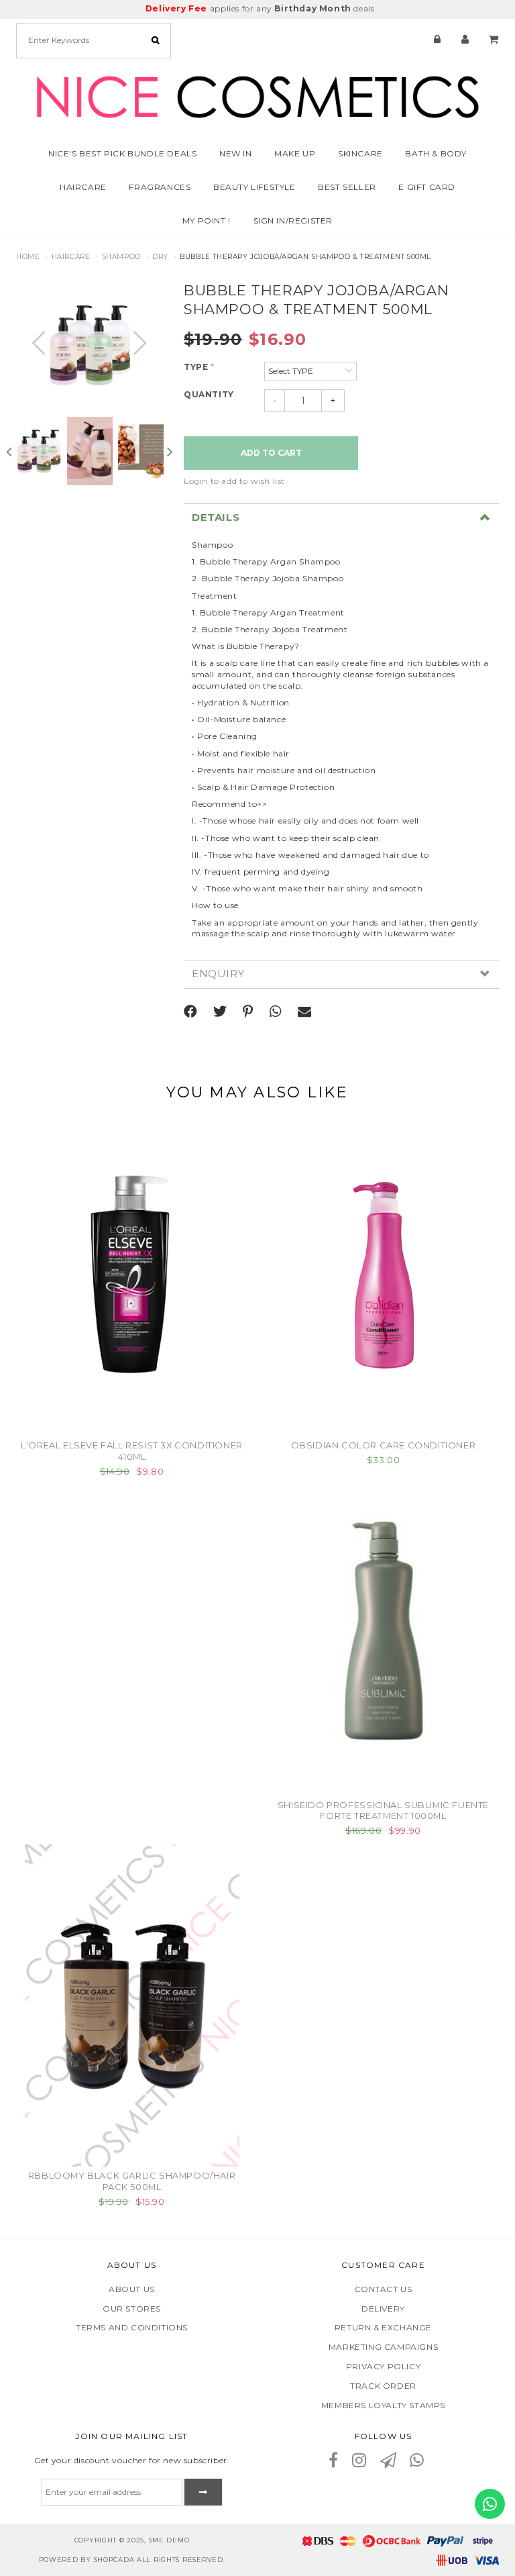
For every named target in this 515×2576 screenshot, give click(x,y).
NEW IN (236, 153)
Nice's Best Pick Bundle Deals (122, 153)
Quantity (209, 394)
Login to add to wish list (234, 481)
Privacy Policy (383, 2366)
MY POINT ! (207, 220)
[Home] (257, 94)
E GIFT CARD (427, 187)
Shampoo (121, 257)
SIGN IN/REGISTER (293, 220)
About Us (132, 2289)
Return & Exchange (383, 2327)
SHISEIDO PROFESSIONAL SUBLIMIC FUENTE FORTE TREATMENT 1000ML (383, 1811)
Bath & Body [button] (436, 153)
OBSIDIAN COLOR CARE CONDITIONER (384, 1445)
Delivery (383, 2309)
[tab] (341, 517)
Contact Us (384, 2289)
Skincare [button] (360, 153)
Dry (160, 257)
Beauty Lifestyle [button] (254, 187)
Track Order (383, 2386)
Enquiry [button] (218, 974)
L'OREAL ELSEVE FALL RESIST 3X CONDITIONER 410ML (132, 1451)
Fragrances (160, 187)
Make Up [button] (295, 153)
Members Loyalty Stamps (383, 2405)
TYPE (199, 367)
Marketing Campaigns (383, 2347)
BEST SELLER (347, 187)
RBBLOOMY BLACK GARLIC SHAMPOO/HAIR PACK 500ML (132, 2181)
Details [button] (216, 518)
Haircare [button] (83, 187)
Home (28, 257)
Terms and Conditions (132, 2327)
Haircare (71, 257)
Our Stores (132, 2309)
